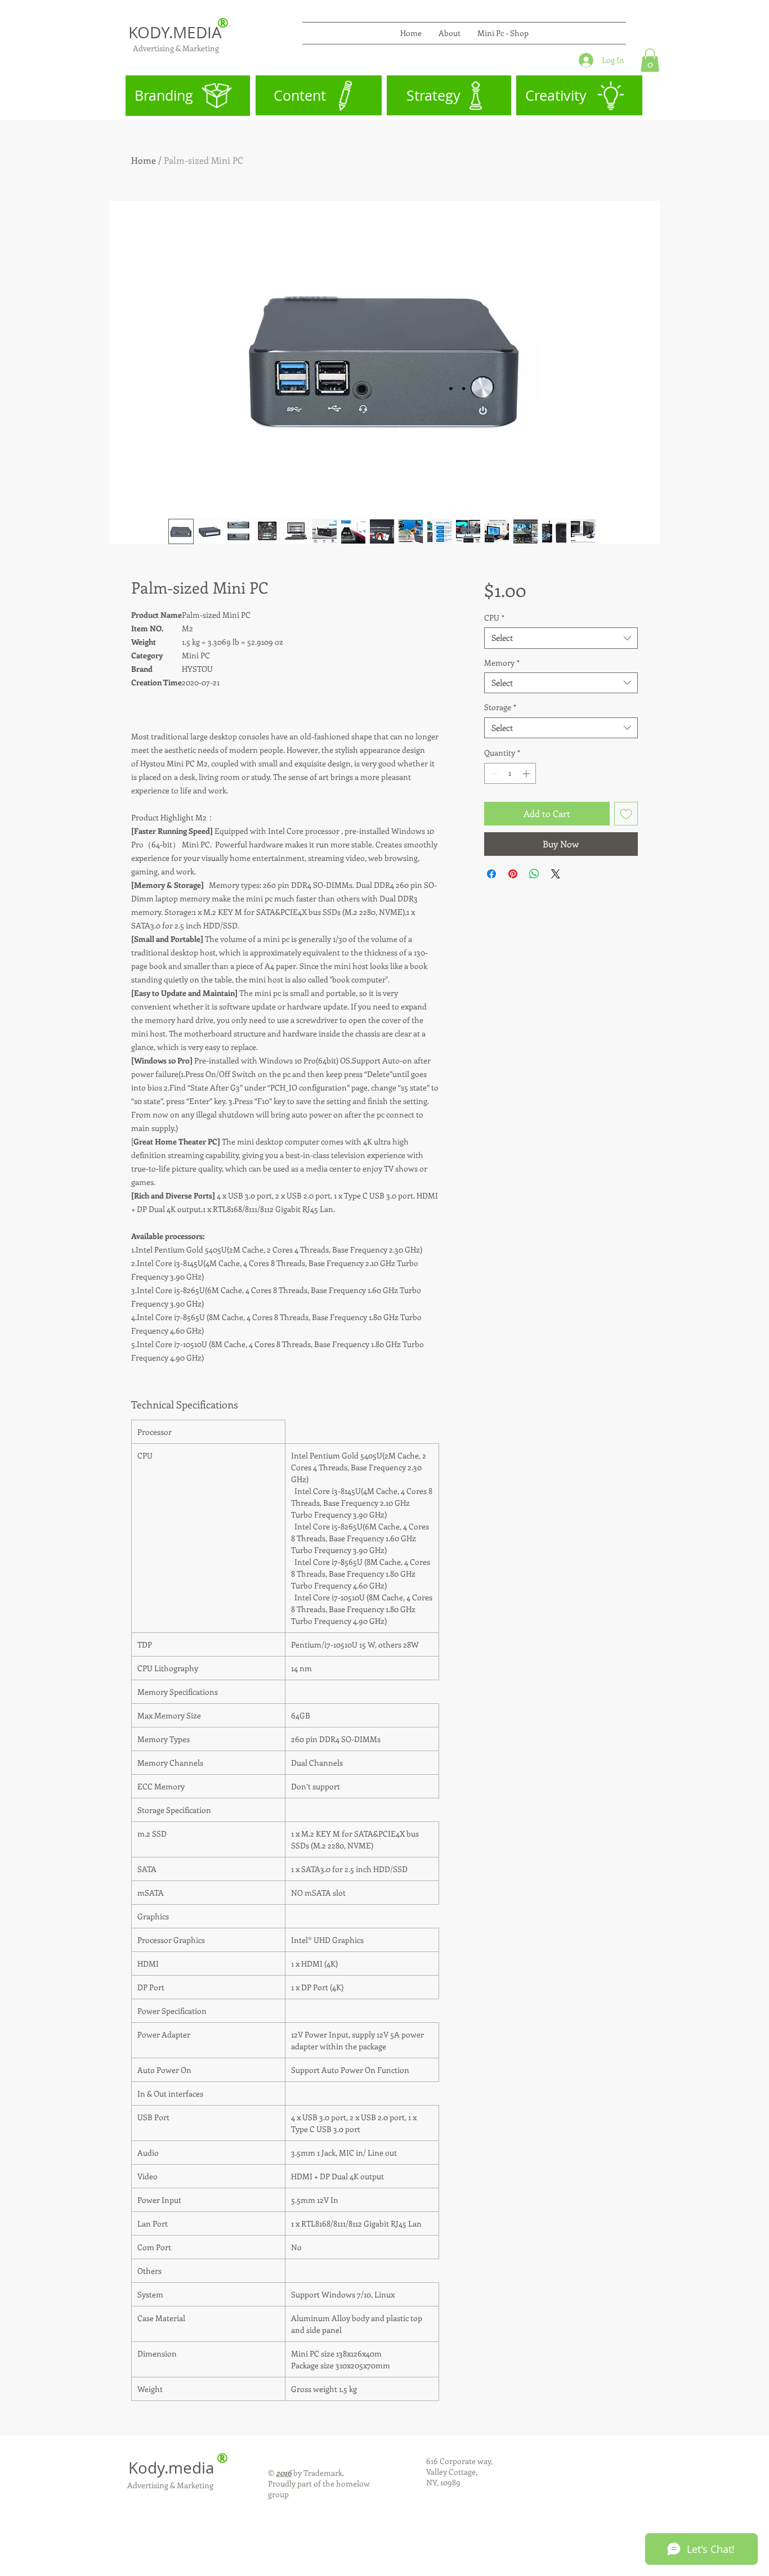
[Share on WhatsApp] (534, 874)
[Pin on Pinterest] (513, 874)
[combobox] (561, 638)
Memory (502, 663)
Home (144, 160)
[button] (650, 60)
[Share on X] (556, 874)
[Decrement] (493, 773)
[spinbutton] (510, 773)
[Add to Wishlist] (626, 814)
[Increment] (527, 773)
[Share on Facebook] (491, 874)
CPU (494, 618)
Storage (500, 707)
